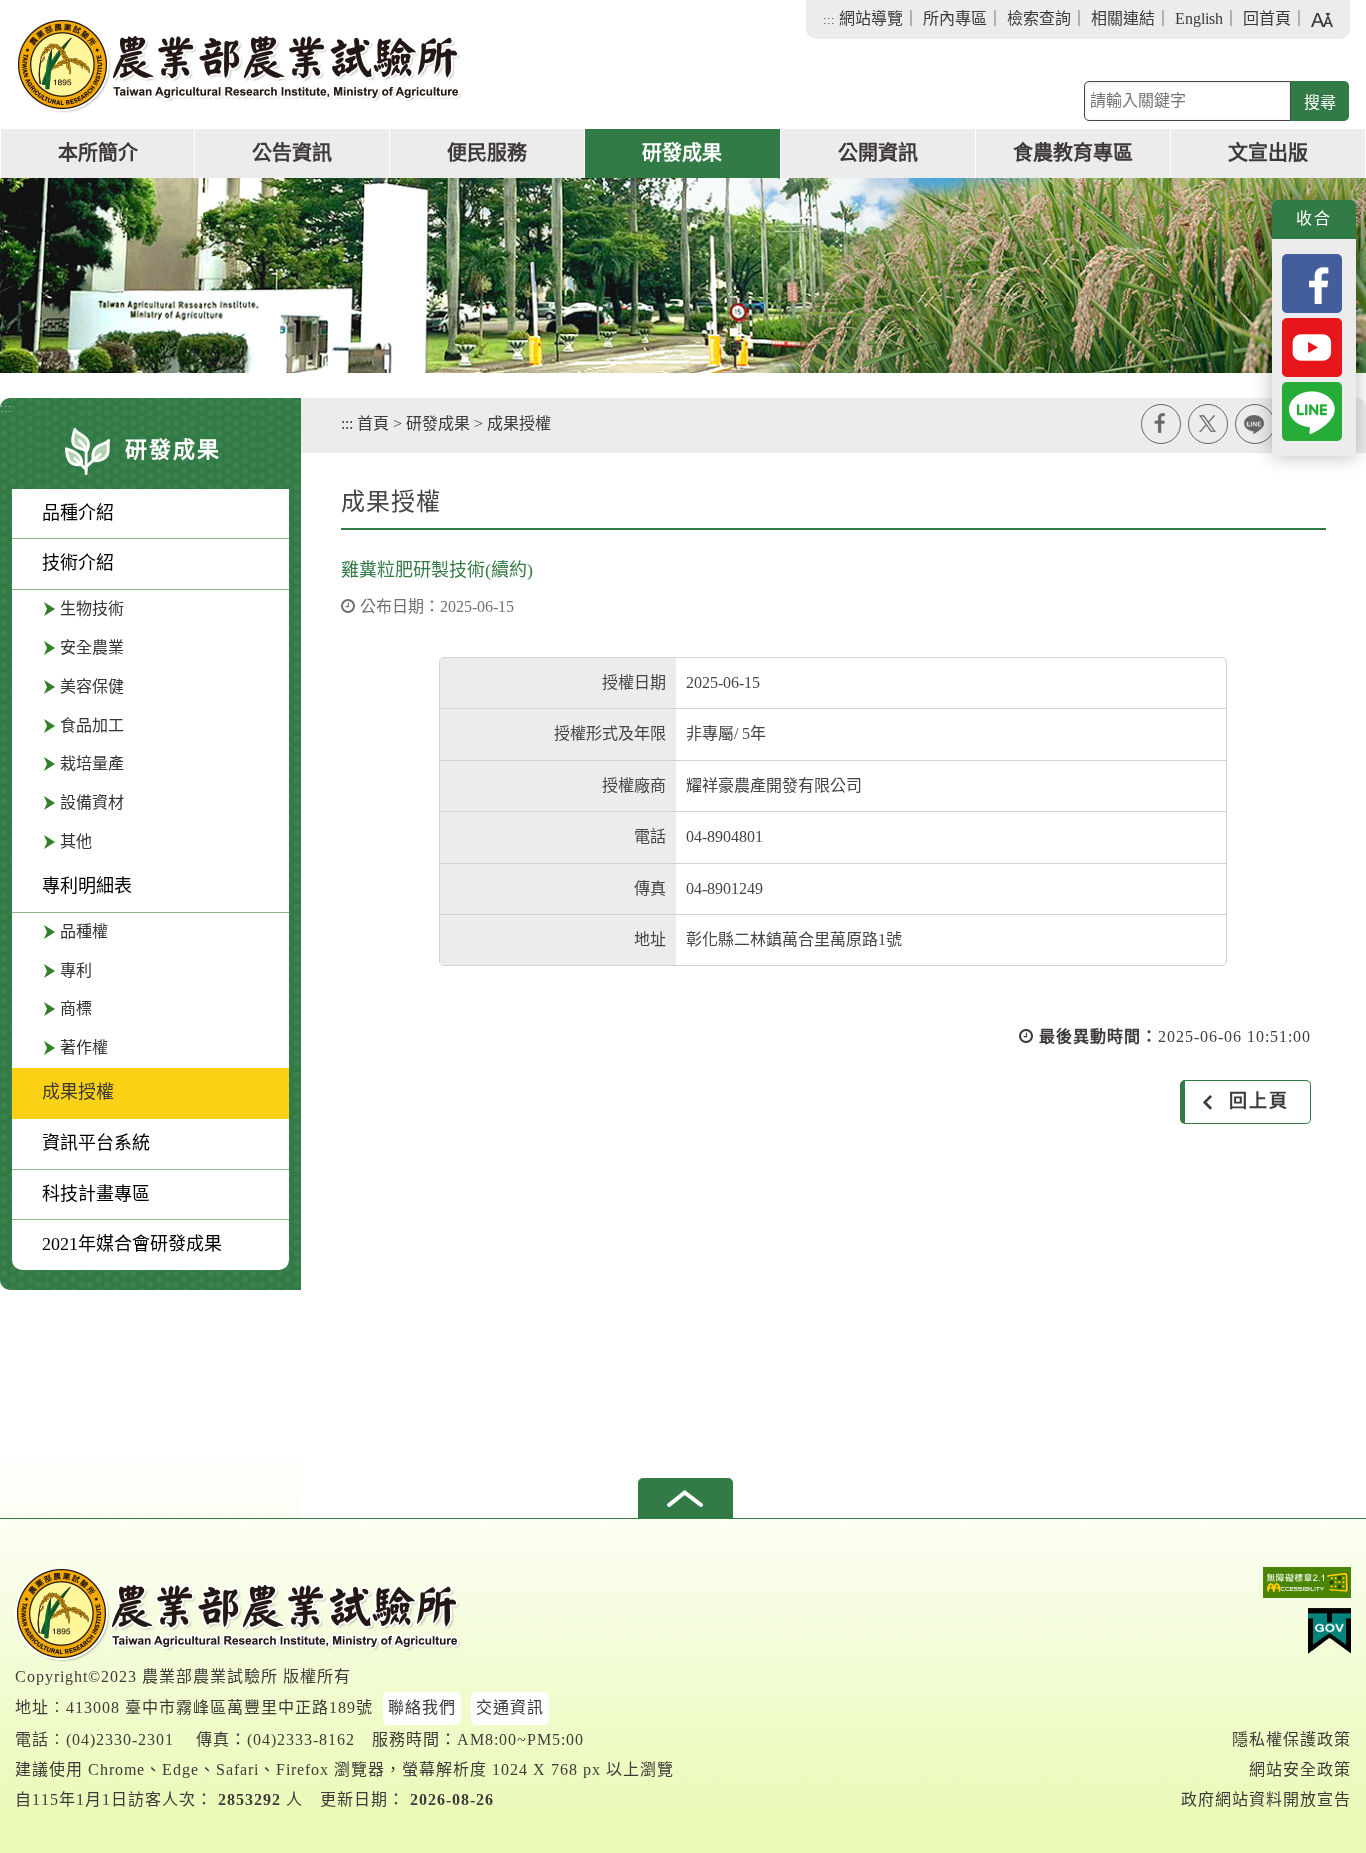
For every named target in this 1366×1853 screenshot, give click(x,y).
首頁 (373, 423)
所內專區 (955, 18)
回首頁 (1267, 18)
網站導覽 (871, 18)
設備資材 (92, 802)
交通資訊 (510, 1707)
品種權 (84, 931)
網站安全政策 (1300, 1769)
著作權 (84, 1047)
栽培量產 (92, 763)
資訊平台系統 (96, 1143)
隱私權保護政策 (1291, 1739)
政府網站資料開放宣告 (1266, 1799)
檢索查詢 (1039, 18)
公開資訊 (878, 153)
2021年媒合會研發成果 (132, 1244)
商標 (76, 1008)
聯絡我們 (422, 1707)
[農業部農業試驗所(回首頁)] (239, 65)
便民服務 (487, 153)
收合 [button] (1314, 218)
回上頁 (1259, 1101)
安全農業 (92, 647)
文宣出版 (1268, 153)
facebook (1161, 424)
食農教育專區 (1073, 153)
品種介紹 (78, 513)
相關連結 (1123, 18)
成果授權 (78, 1092)
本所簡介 (98, 153)
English (1199, 18)
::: (829, 19)
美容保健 (92, 686)
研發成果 (682, 153)
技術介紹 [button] (78, 563)
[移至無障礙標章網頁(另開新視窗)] (1266, 1587)
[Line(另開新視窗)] (1312, 409)
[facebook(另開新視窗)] (1312, 281)
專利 (76, 970)
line (1255, 424)
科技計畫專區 (96, 1194)
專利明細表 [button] (87, 886)
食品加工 (92, 725)
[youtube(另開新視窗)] (1312, 345)
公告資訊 (292, 153)
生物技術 (92, 608)
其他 (76, 841)
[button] (685, 1498)
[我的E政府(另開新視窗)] (1266, 1636)
